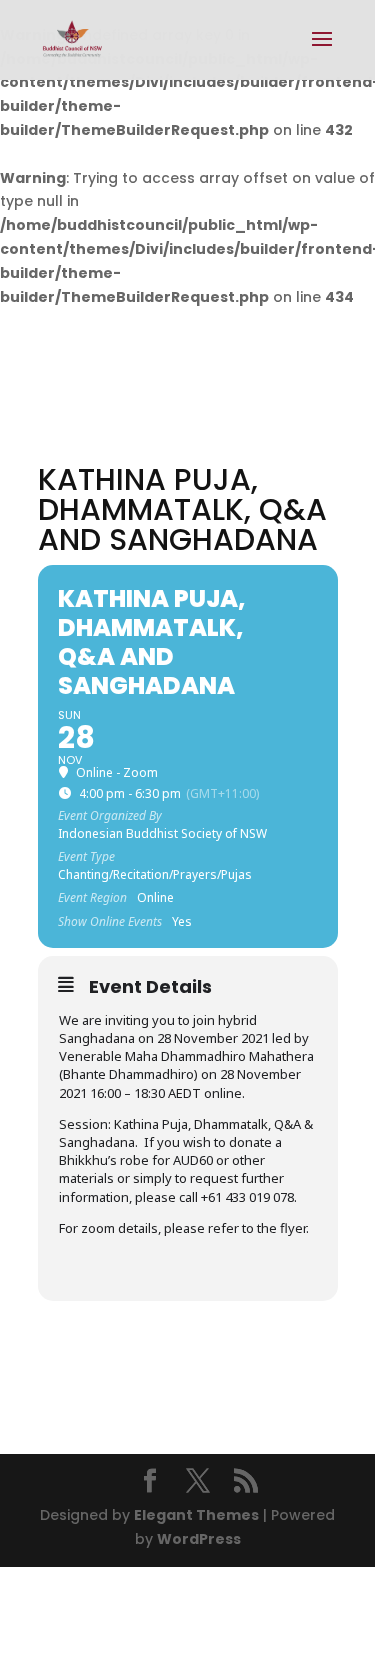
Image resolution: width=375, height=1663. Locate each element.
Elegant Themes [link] (196, 1515)
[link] (72, 39)
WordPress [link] (199, 1539)
